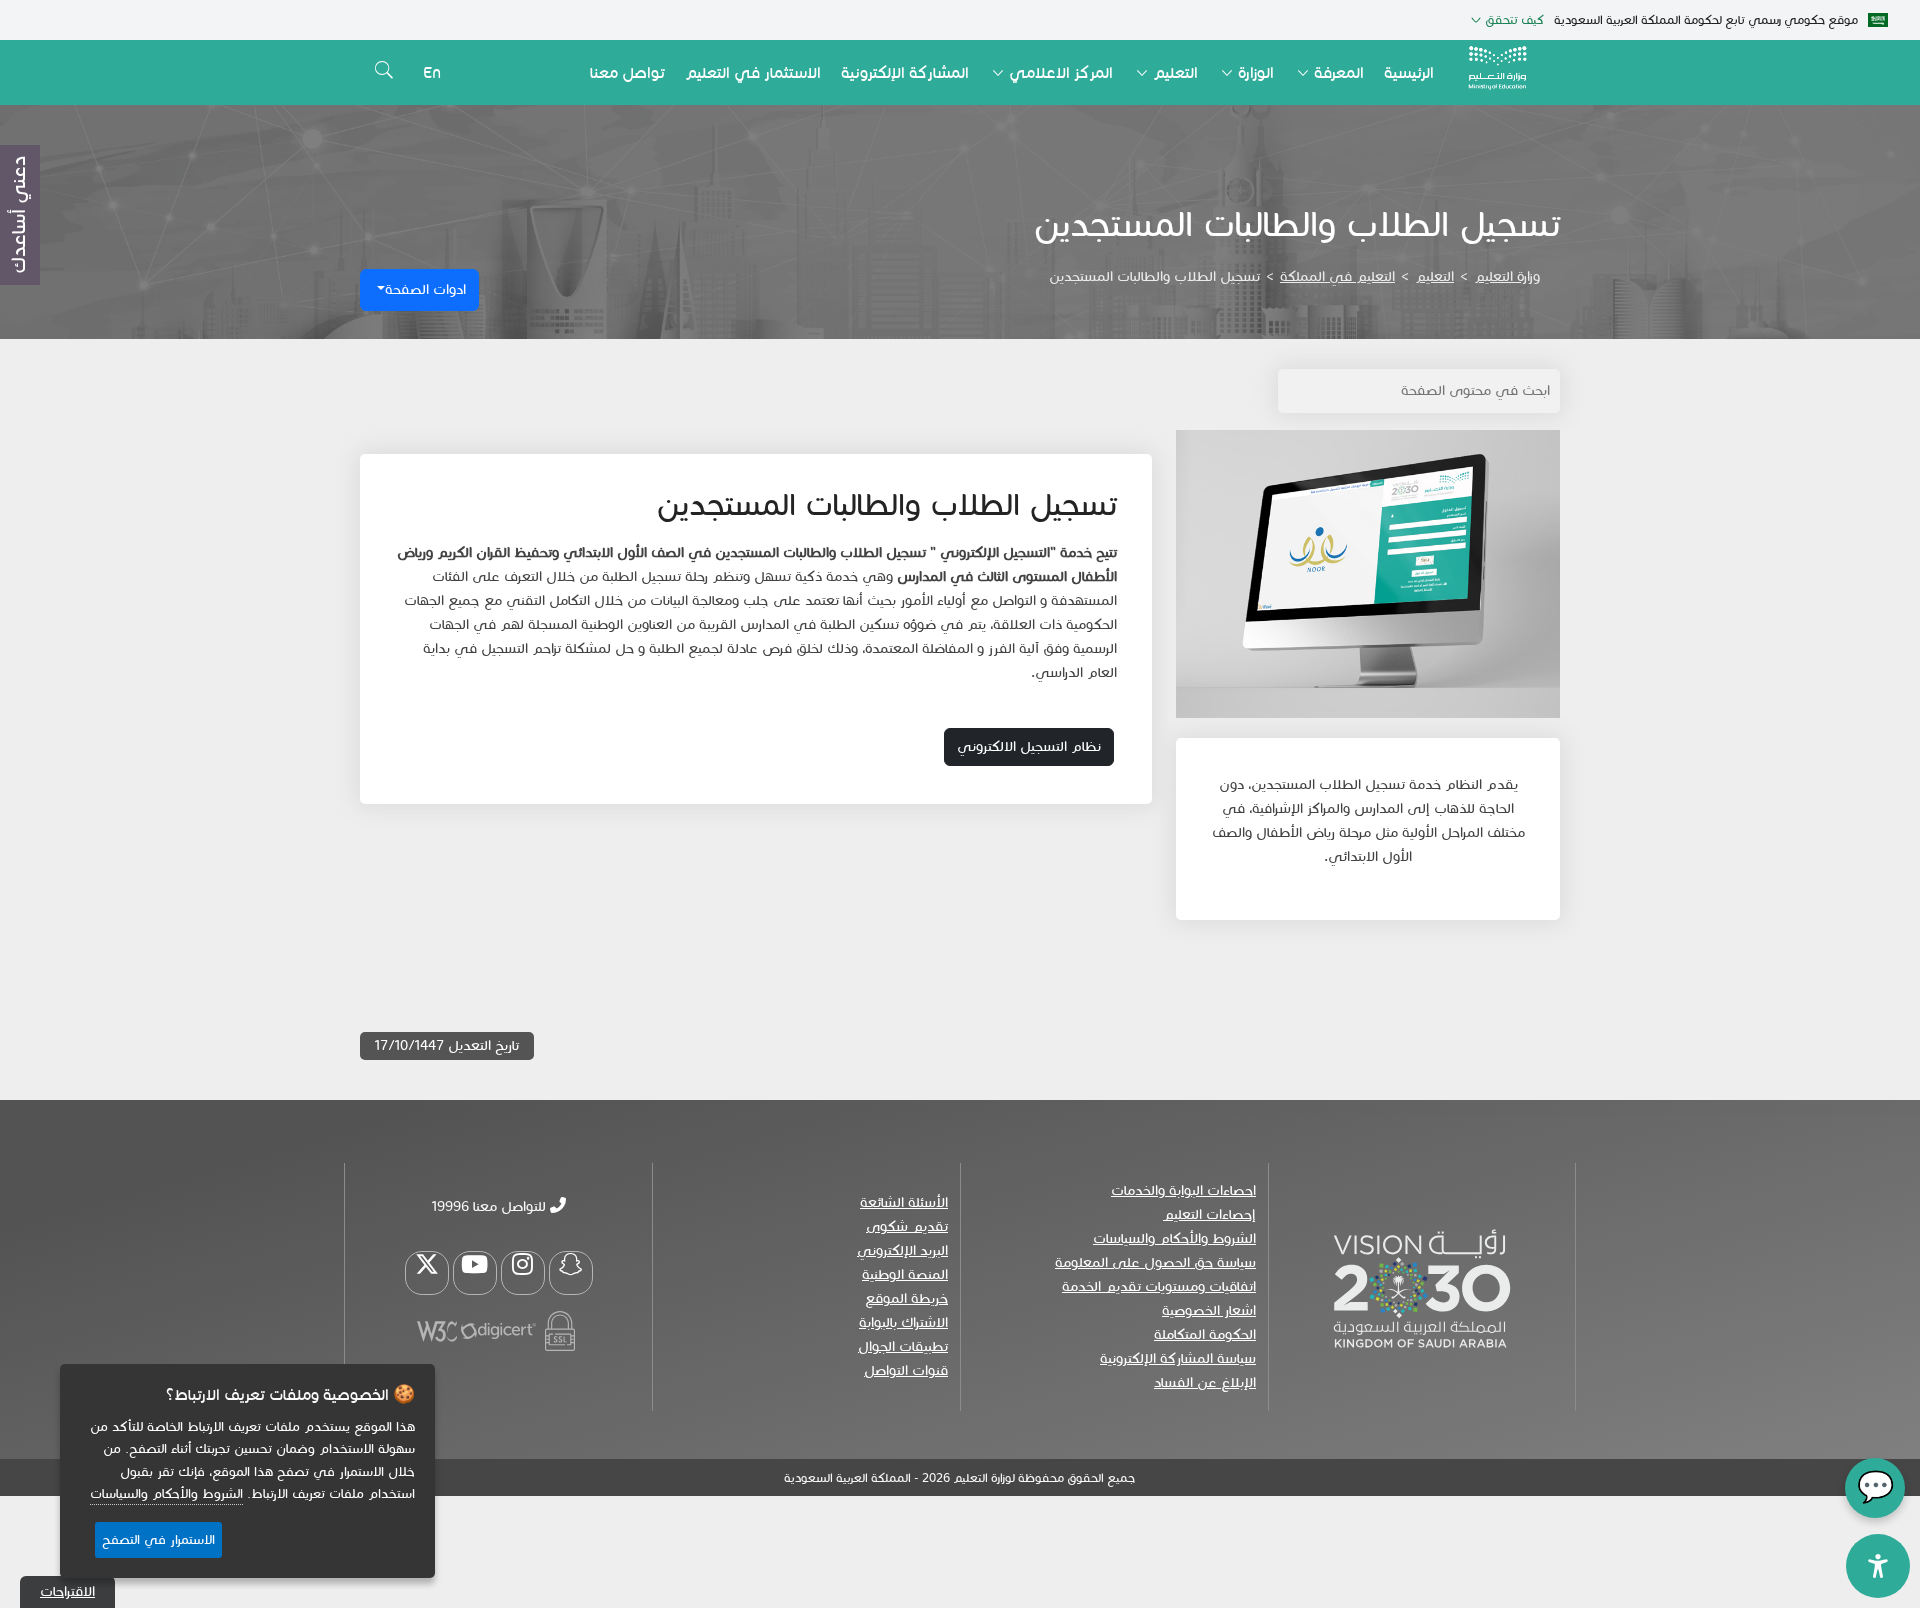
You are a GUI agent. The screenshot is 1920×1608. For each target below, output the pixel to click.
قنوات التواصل (906, 1370)
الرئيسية (1409, 72)
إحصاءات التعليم (1209, 1214)
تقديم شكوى (907, 1226)
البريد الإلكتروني (902, 1250)
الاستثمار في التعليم (753, 72)
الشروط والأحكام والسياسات (1174, 1238)
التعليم (1175, 72)
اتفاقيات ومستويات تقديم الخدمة (1159, 1286)
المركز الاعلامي (1061, 72)
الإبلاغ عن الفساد (1205, 1382)
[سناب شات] (571, 1273)
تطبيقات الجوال (903, 1346)
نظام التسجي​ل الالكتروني (1029, 746)
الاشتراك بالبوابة (903, 1322)
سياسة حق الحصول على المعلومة (1155, 1262)
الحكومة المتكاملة (1205, 1334)
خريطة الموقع (906, 1298)
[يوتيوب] (475, 1273)
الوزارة (1256, 72)
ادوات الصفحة (425, 289)
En (432, 72)
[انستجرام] (523, 1273)
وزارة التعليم (1507, 276)
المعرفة (1339, 72)
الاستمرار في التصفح (158, 1540)
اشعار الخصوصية (1209, 1310)
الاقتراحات (67, 1591)
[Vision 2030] (1422, 1286)
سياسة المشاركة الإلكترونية (1178, 1358)
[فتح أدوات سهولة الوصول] (1878, 1566)
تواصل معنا (627, 72)
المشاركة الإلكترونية (905, 72)
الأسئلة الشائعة (904, 1202)
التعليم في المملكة (1337, 276)
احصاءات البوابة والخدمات (1183, 1190)
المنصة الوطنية (905, 1274)
